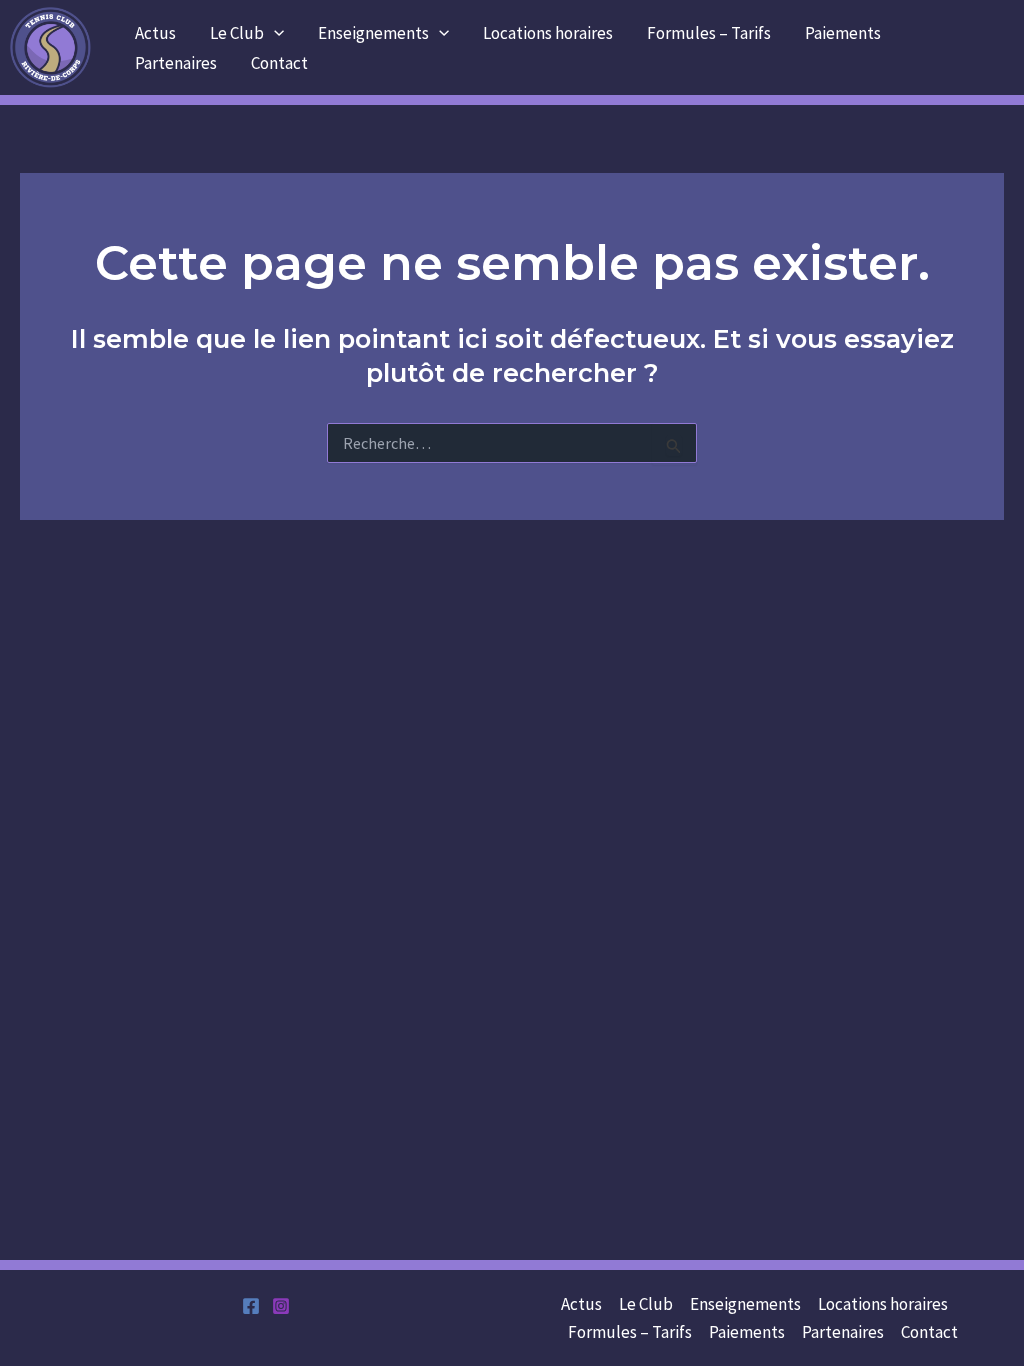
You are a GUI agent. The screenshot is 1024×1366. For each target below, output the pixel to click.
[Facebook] (251, 1306)
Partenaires (176, 63)
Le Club (237, 33)
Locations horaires (548, 33)
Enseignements (373, 33)
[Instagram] (281, 1306)
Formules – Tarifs (709, 33)
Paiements (843, 33)
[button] (274, 33)
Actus (155, 33)
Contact (279, 63)
